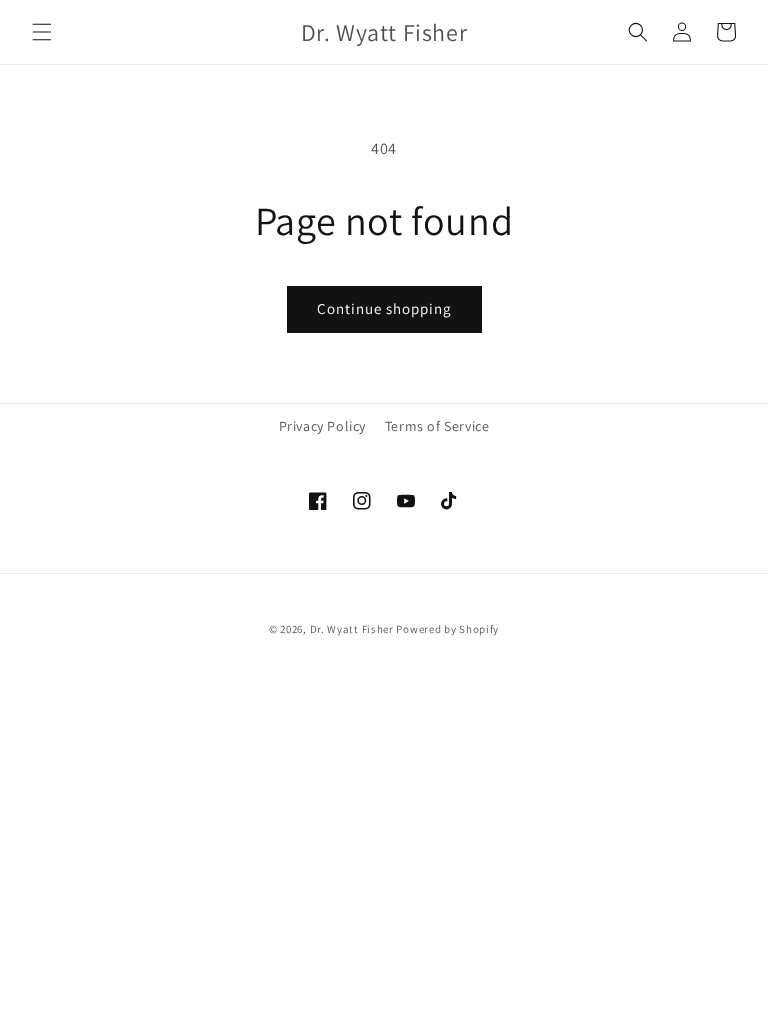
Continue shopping (384, 308)
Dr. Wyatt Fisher (353, 629)
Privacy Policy (322, 426)
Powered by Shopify (447, 629)
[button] (42, 32)
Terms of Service (437, 426)
